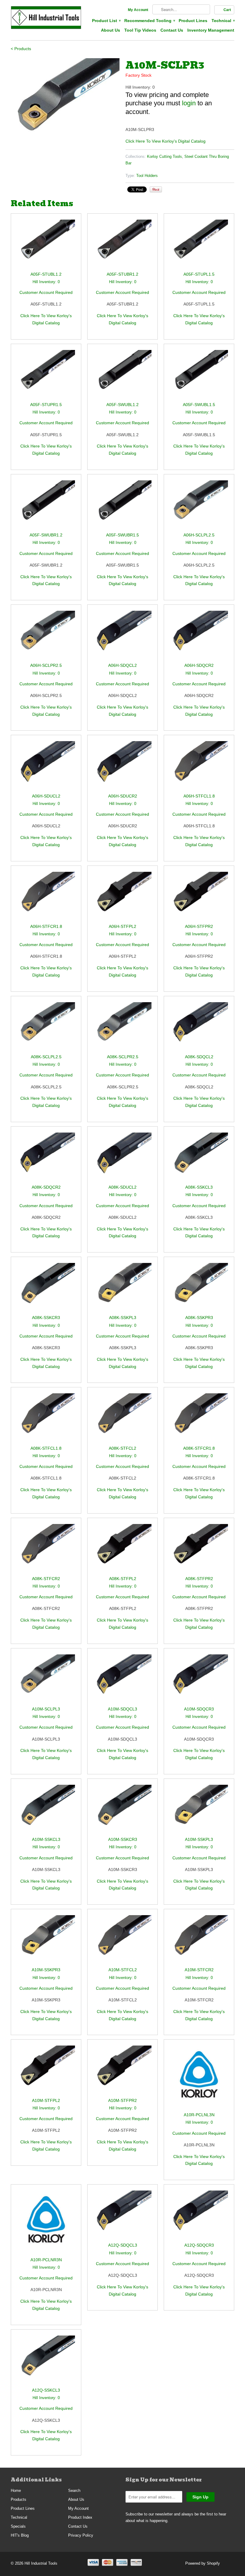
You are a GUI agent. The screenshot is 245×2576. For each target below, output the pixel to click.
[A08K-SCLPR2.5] (122, 1028)
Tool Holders (147, 176)
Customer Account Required (46, 292)
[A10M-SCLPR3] (65, 99)
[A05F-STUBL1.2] (46, 245)
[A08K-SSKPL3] (122, 1288)
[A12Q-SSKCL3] (46, 2361)
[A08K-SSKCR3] (46, 1288)
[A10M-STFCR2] (199, 1941)
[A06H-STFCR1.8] (46, 897)
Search (74, 2491)
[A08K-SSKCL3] (199, 1158)
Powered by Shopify (203, 2563)
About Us (111, 30)
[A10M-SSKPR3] (46, 1941)
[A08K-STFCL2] (122, 1419)
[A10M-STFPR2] (122, 2071)
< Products (21, 49)
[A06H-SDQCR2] (199, 636)
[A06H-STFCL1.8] (199, 767)
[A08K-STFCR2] (46, 1550)
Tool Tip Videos (140, 30)
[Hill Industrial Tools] (46, 18)
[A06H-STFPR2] (199, 897)
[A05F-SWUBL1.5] (199, 375)
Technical (223, 21)
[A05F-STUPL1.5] (199, 245)
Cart (227, 10)
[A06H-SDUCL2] (46, 767)
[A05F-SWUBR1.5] (122, 506)
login (189, 103)
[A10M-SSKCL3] (46, 1810)
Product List (106, 21)
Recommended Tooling (149, 21)
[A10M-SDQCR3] (199, 1680)
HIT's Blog (20, 2535)
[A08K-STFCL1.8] (46, 1419)
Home (16, 2491)
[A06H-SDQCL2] (122, 636)
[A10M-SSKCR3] (122, 1810)
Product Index (80, 2517)
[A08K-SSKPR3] (199, 1288)
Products (19, 2499)
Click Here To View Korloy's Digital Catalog (166, 141)
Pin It (156, 189)
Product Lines (193, 21)
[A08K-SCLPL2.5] (46, 1028)
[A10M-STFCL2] (122, 1941)
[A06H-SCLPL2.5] (199, 506)
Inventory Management (211, 30)
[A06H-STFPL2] (122, 897)
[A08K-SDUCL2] (122, 1158)
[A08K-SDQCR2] (46, 1158)
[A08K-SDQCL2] (199, 1028)
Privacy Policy (81, 2535)
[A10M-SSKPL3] (199, 1810)
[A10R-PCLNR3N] (46, 2223)
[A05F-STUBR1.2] (122, 245)
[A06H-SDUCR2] (122, 767)
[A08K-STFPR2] (199, 1550)
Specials (18, 2526)
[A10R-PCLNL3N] (199, 2078)
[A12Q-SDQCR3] (199, 2216)
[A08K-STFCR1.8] (199, 1419)
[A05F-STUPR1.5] (46, 375)
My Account (138, 10)
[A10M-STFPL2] (46, 2071)
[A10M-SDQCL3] (122, 1680)
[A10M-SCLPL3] (46, 1680)
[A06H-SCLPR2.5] (46, 636)
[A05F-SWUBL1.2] (122, 375)
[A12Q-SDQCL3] (122, 2216)
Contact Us (172, 30)
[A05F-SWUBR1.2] (46, 506)
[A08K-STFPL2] (122, 1550)
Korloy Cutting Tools (164, 156)
